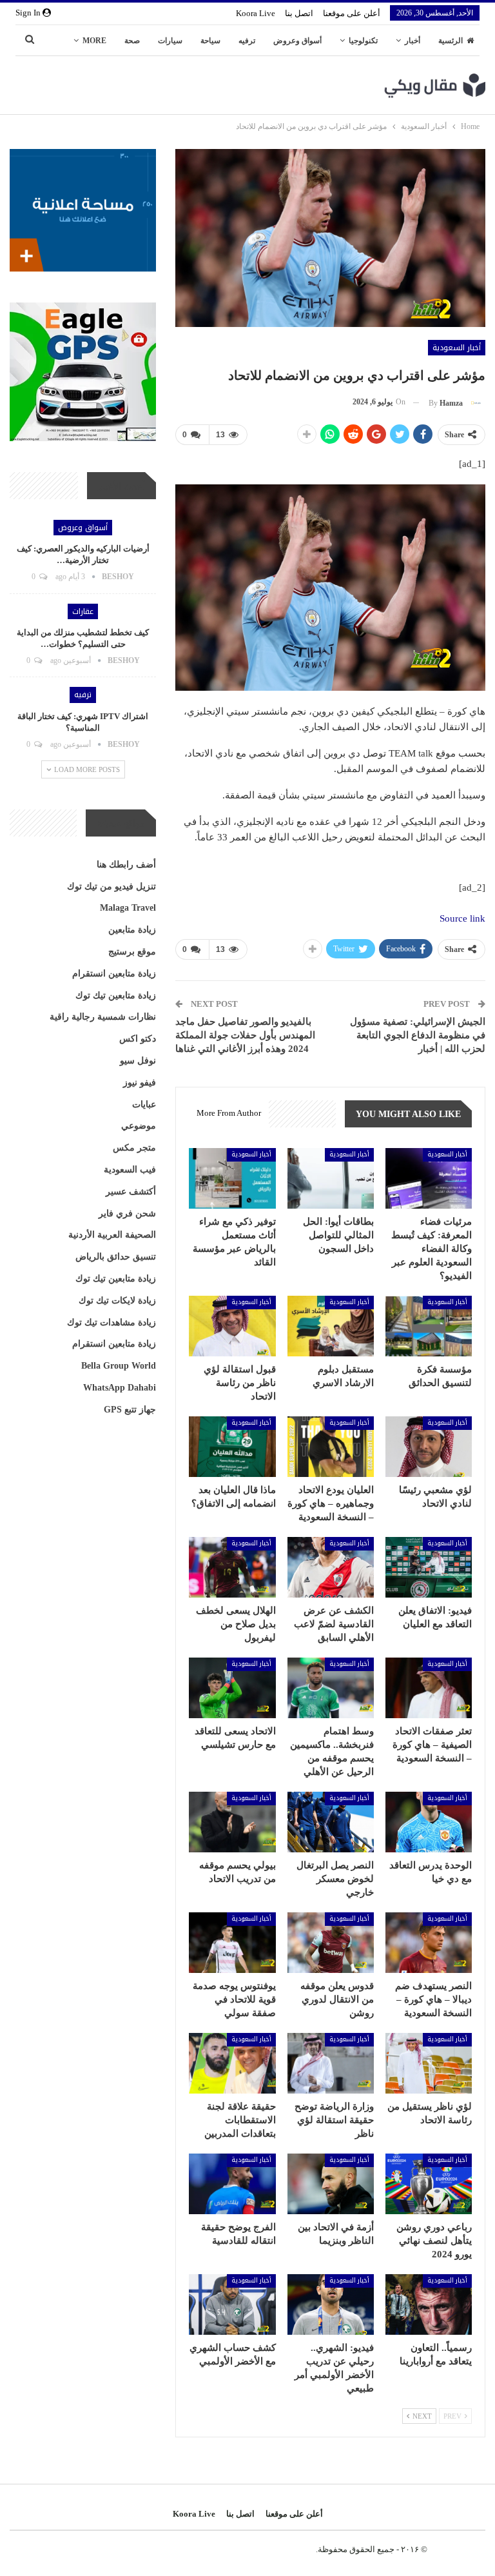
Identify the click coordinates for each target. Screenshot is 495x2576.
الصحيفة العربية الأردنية (112, 1235)
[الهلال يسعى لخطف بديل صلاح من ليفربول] (232, 1567)
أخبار (412, 41)
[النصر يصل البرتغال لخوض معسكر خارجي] (331, 1822)
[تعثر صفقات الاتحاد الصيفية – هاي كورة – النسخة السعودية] (429, 1688)
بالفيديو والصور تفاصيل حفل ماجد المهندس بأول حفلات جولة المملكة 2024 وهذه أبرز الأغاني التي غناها (245, 1035)
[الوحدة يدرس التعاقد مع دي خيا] (429, 1822)
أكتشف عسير (131, 1192)
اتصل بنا (299, 13)
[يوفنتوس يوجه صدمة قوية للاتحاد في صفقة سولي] (232, 1943)
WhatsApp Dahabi (120, 1388)
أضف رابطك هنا (126, 865)
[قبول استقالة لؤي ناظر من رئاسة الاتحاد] (232, 1326)
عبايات (144, 1105)
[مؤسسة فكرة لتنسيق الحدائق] (429, 1326)
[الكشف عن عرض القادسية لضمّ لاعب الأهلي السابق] (331, 1567)
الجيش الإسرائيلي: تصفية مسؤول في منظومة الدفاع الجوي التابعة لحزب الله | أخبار (418, 1035)
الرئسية (451, 41)
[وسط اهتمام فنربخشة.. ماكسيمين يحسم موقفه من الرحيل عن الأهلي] (331, 1688)
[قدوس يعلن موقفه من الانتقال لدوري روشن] (331, 1943)
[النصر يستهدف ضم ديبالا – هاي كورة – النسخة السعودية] (429, 1943)
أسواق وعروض (297, 41)
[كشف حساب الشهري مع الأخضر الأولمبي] (232, 2304)
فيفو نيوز (140, 1083)
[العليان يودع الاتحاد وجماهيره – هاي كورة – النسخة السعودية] (331, 1447)
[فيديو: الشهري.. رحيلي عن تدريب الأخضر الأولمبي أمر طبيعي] (331, 2304)
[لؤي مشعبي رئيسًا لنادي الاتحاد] (429, 1447)
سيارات (170, 41)
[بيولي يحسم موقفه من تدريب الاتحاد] (232, 1822)
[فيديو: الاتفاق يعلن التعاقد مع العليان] (429, 1567)
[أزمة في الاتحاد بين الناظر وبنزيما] (331, 2184)
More (94, 41)
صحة (132, 41)
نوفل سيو (138, 1061)
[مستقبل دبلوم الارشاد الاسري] (331, 1326)
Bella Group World (119, 1366)
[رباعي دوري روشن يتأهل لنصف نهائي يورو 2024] (429, 2184)
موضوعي (139, 1126)
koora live (256, 13)
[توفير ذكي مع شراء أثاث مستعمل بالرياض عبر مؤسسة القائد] (232, 1178)
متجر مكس (134, 1148)
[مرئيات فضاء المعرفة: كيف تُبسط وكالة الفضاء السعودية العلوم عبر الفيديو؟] (429, 1178)
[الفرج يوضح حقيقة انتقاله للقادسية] (232, 2184)
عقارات (83, 611)
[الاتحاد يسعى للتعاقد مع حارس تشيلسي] (232, 1688)
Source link (462, 918)
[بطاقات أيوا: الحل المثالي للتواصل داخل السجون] (331, 1178)
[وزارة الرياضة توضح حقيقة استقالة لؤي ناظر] (331, 2063)
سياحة (210, 41)
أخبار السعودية (457, 348)
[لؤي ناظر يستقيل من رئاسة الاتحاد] (429, 2063)
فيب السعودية (130, 1170)
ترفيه (247, 41)
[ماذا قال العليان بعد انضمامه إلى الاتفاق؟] (232, 1447)
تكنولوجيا (363, 41)
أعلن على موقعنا (352, 13)
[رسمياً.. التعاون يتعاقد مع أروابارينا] (429, 2304)
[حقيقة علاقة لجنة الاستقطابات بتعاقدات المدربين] (232, 2063)
